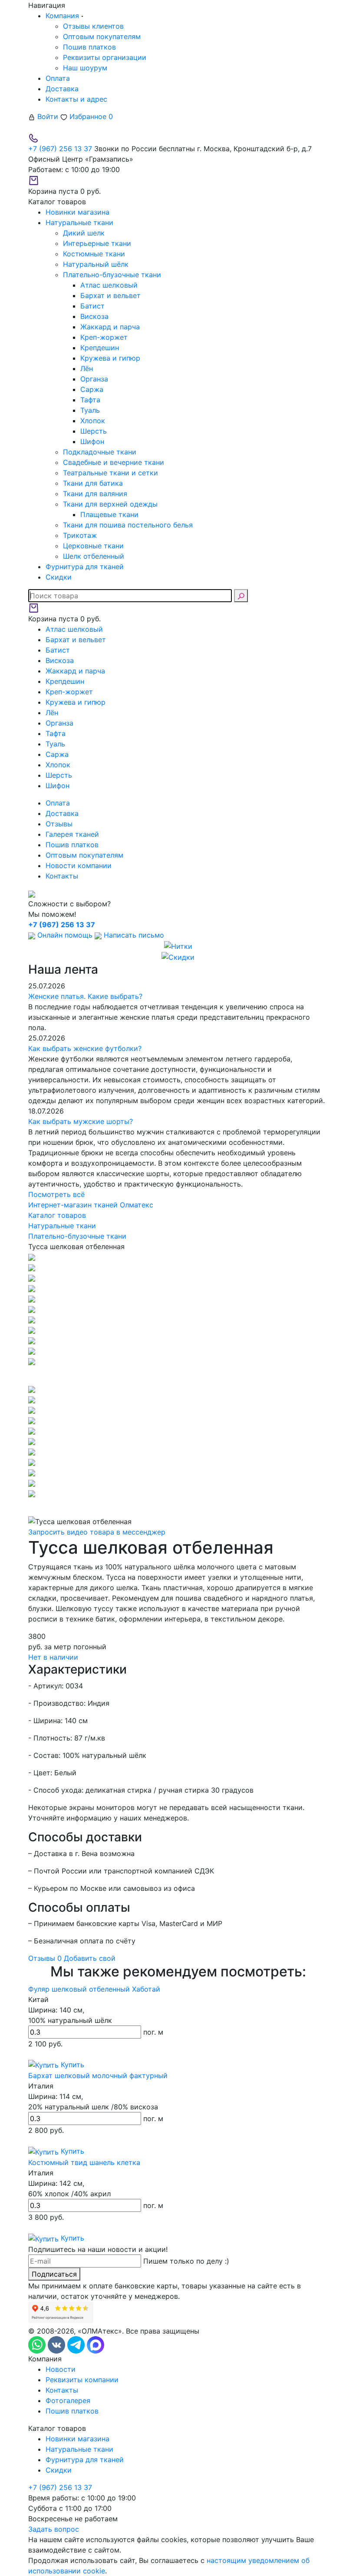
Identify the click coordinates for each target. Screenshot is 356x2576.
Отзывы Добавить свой (72, 1958)
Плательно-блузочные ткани (112, 275)
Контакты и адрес (76, 99)
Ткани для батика (93, 483)
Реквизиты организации (105, 57)
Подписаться (54, 2274)
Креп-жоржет (104, 337)
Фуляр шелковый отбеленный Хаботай (94, 1989)
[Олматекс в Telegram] (77, 2344)
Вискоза (94, 316)
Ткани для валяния (95, 494)
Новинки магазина (77, 2439)
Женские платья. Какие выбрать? (85, 996)
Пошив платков (89, 47)
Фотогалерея (68, 2400)
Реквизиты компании (82, 2380)
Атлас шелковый (109, 285)
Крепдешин (100, 348)
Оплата (58, 78)
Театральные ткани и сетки (110, 473)
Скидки (59, 2470)
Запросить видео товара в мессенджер (97, 1532)
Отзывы (59, 824)
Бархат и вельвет (110, 295)
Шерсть (94, 431)
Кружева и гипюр (110, 358)
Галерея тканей (72, 834)
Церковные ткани (93, 546)
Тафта (90, 400)
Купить (71, 2065)
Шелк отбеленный (94, 556)
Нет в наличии (53, 1657)
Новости (61, 2369)
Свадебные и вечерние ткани (114, 462)
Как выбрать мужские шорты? (81, 1121)
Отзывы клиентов (93, 26)
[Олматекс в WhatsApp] (38, 2344)
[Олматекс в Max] (96, 2344)
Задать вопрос (54, 2529)
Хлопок (93, 421)
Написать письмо (133, 935)
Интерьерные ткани (97, 243)
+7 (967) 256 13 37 (60, 149)
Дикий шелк (84, 233)
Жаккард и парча (110, 327)
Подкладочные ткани (100, 452)
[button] (178, 1375)
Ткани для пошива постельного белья (128, 525)
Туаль (90, 410)
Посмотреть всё (56, 1194)
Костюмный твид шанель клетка (84, 2162)
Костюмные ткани (94, 254)
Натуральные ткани (79, 2449)
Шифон (92, 441)
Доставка (62, 89)
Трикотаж (80, 535)
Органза (94, 379)
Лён (87, 368)
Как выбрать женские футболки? (85, 1048)
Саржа (92, 389)
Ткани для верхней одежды (110, 504)
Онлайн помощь (65, 935)
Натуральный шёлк (96, 264)
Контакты (62, 876)
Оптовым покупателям (102, 36)
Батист (92, 306)
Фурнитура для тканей (85, 2460)
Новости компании (79, 865)
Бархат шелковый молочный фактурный (98, 2075)
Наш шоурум (85, 68)
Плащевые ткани (109, 514)
